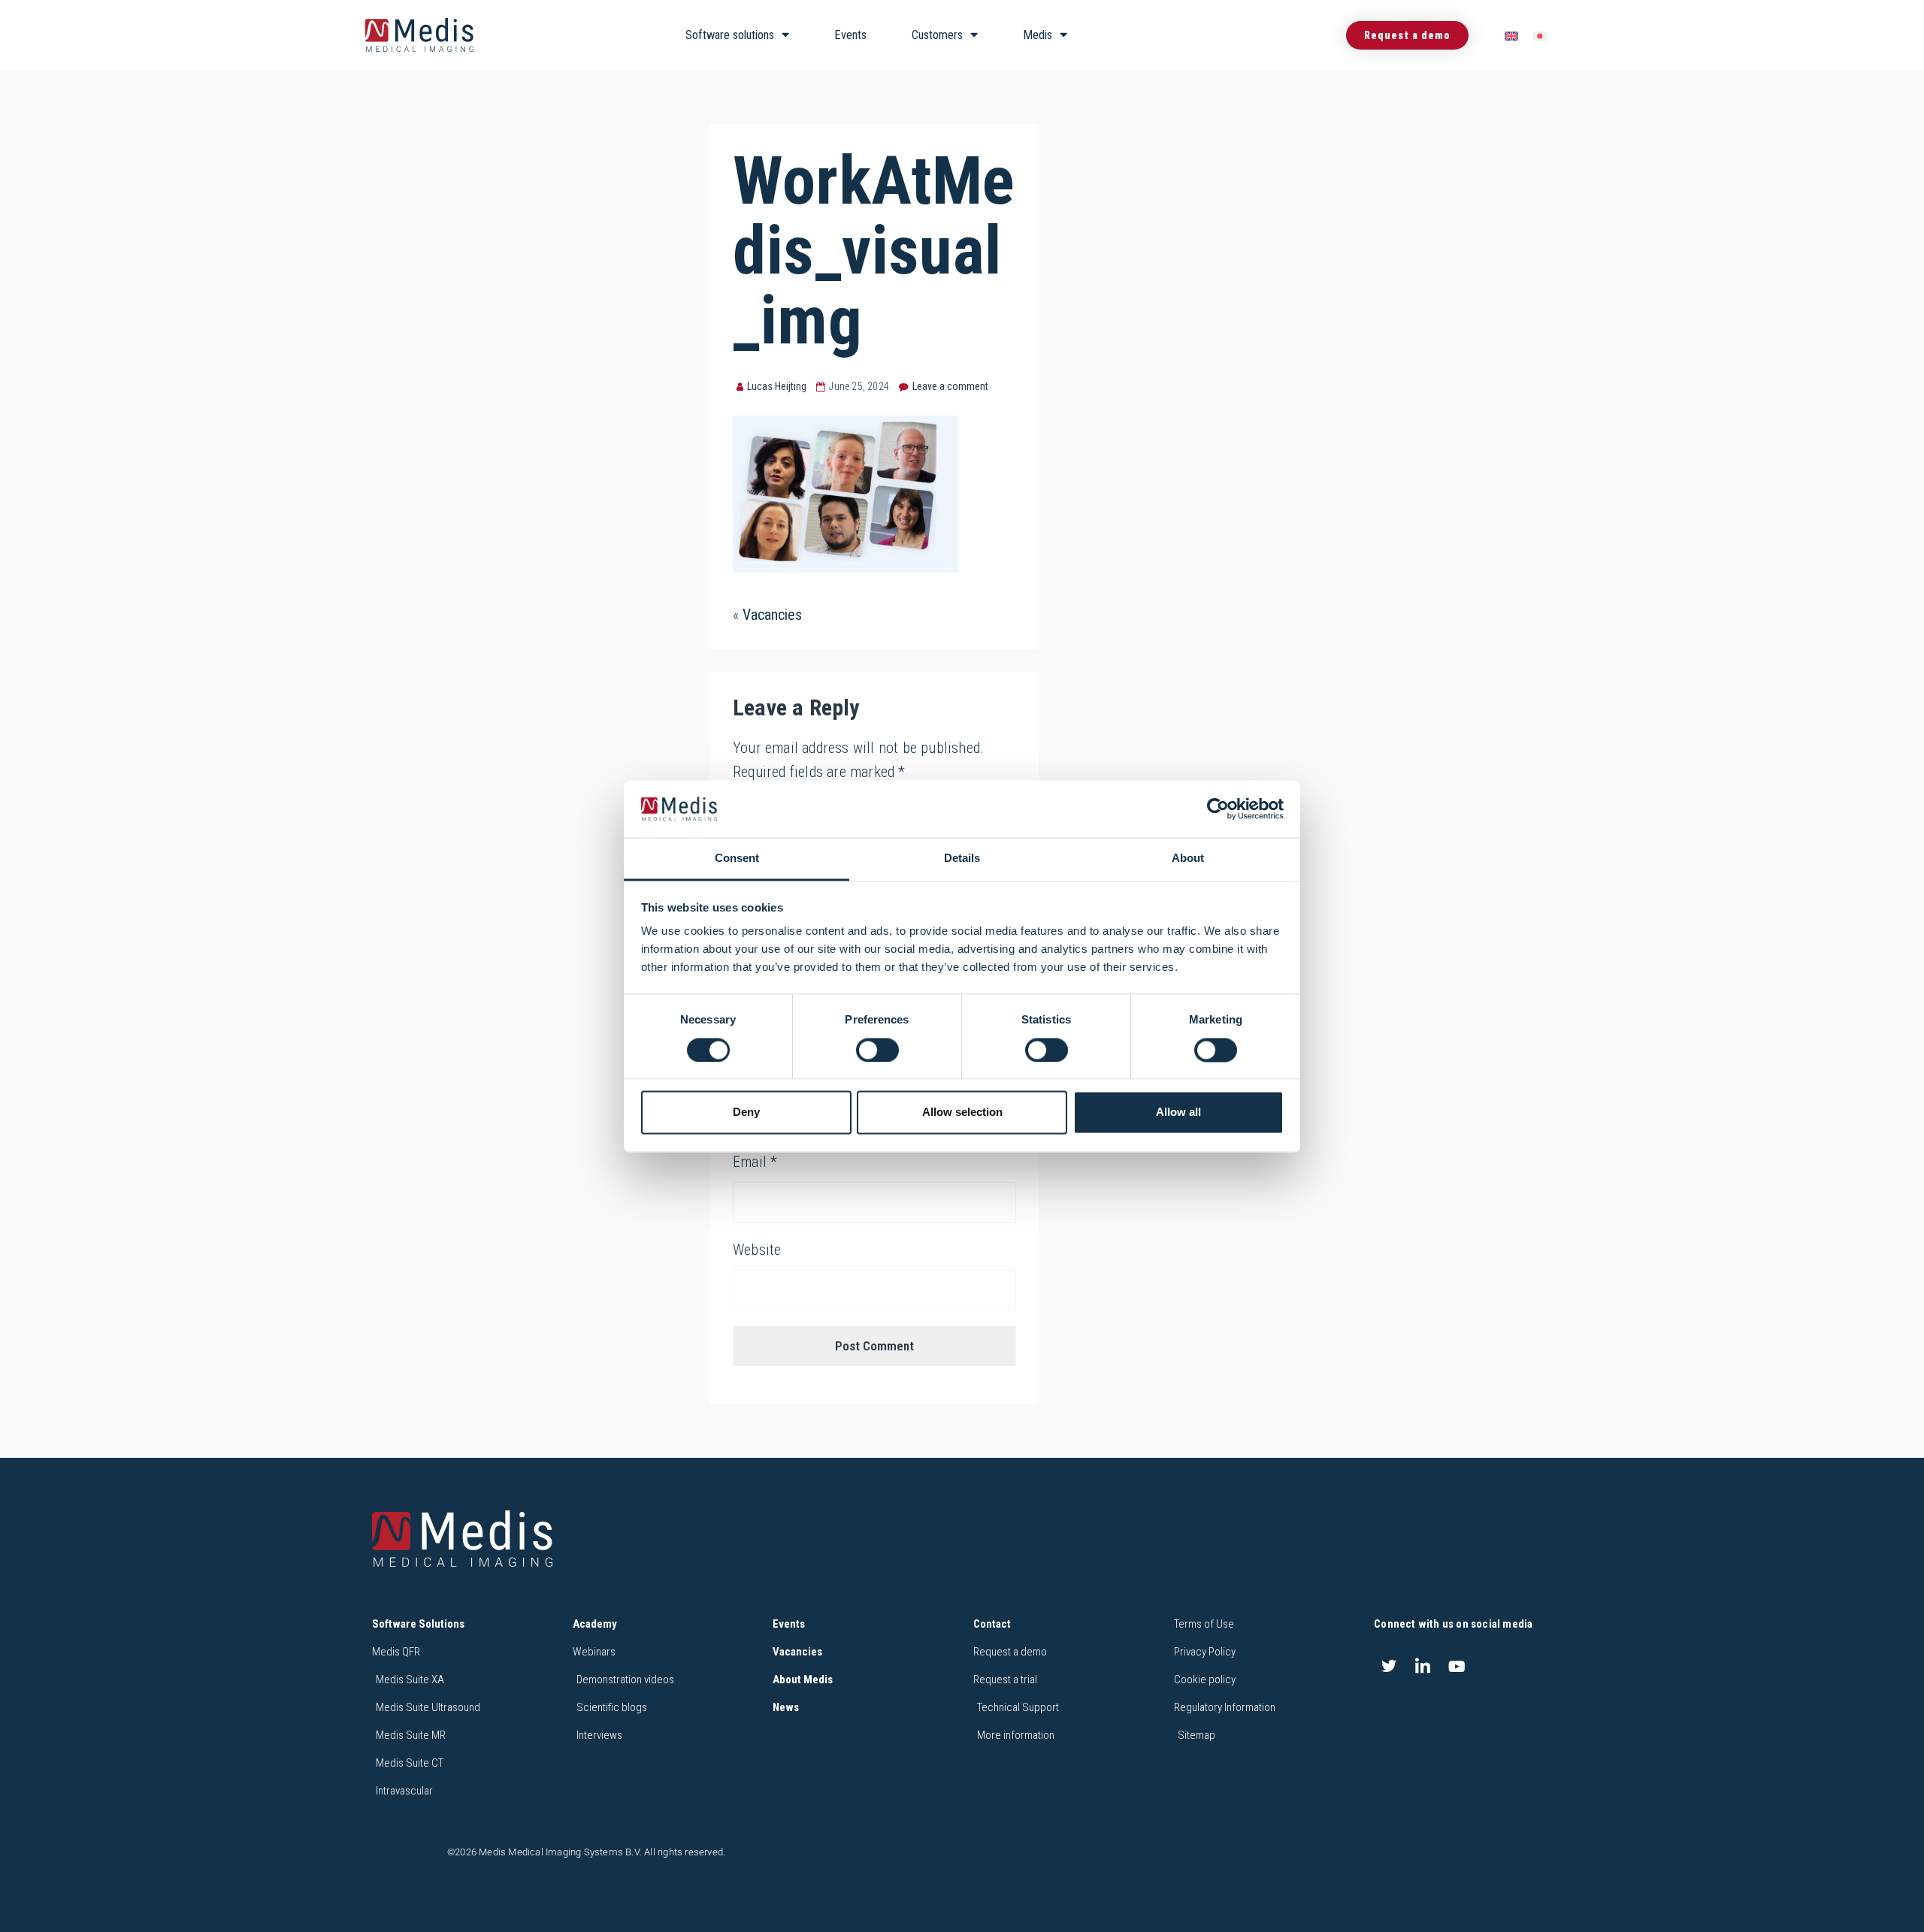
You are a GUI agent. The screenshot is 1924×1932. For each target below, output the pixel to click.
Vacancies (772, 615)
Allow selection (962, 1113)
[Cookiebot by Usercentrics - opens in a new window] (1218, 809)
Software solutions (730, 35)
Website (757, 1250)
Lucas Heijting (777, 386)
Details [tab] (962, 859)
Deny (746, 1113)
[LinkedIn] (1423, 1666)
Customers (937, 35)
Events (850, 35)
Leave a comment (950, 386)
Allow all (1178, 1113)
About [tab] (1188, 859)
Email (755, 1162)
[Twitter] (1389, 1666)
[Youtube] (1457, 1666)
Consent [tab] (737, 859)
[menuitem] (1511, 36)
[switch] (877, 1050)
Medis (1038, 35)
